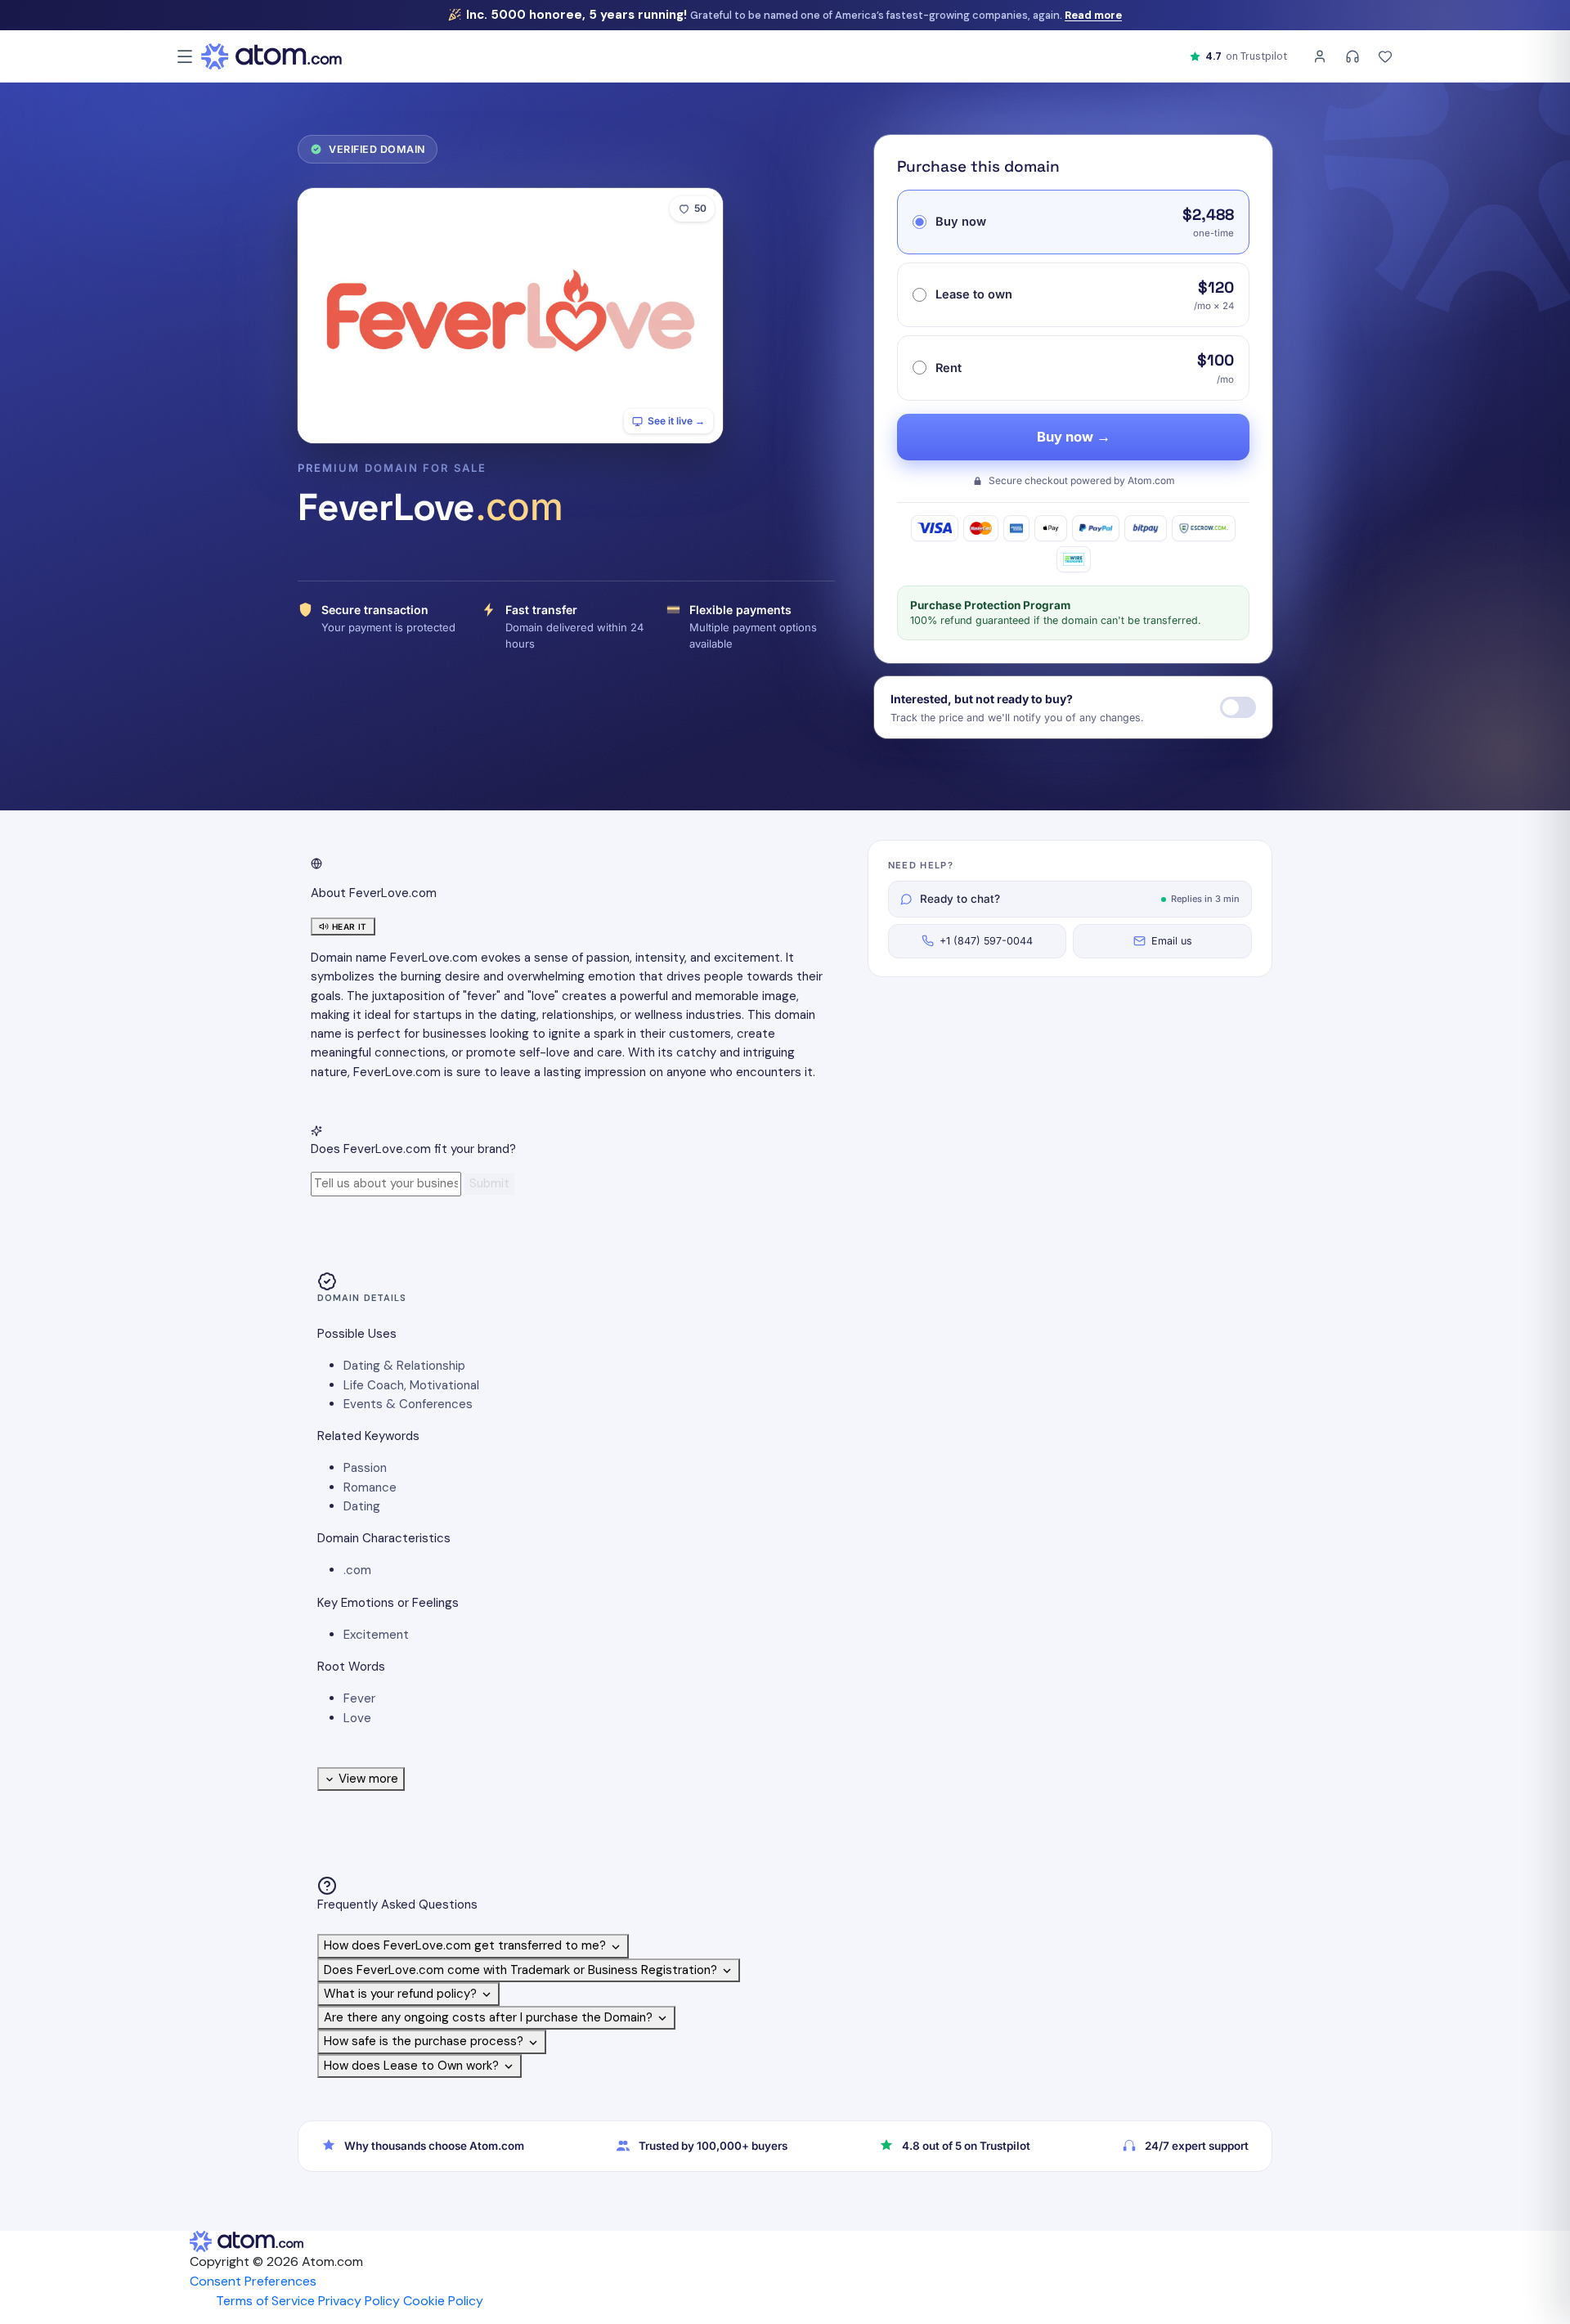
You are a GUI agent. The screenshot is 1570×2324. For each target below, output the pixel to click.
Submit (489, 1183)
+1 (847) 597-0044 (986, 941)
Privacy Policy (359, 2301)
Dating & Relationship (404, 1366)
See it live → (676, 421)
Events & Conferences (408, 1404)
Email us (1172, 941)
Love (357, 1718)
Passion (365, 1468)
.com (357, 1570)
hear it (350, 926)
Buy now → (1074, 437)
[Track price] (1238, 707)
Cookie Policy (443, 2301)
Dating (362, 1506)
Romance (370, 1487)
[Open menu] (185, 56)
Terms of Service (265, 2301)
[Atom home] (271, 56)
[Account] (1320, 56)
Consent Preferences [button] (253, 2281)
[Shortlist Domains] (1385, 56)
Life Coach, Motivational (411, 1385)
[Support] (1352, 56)
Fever (359, 1698)
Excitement (376, 1635)
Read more (1093, 15)
